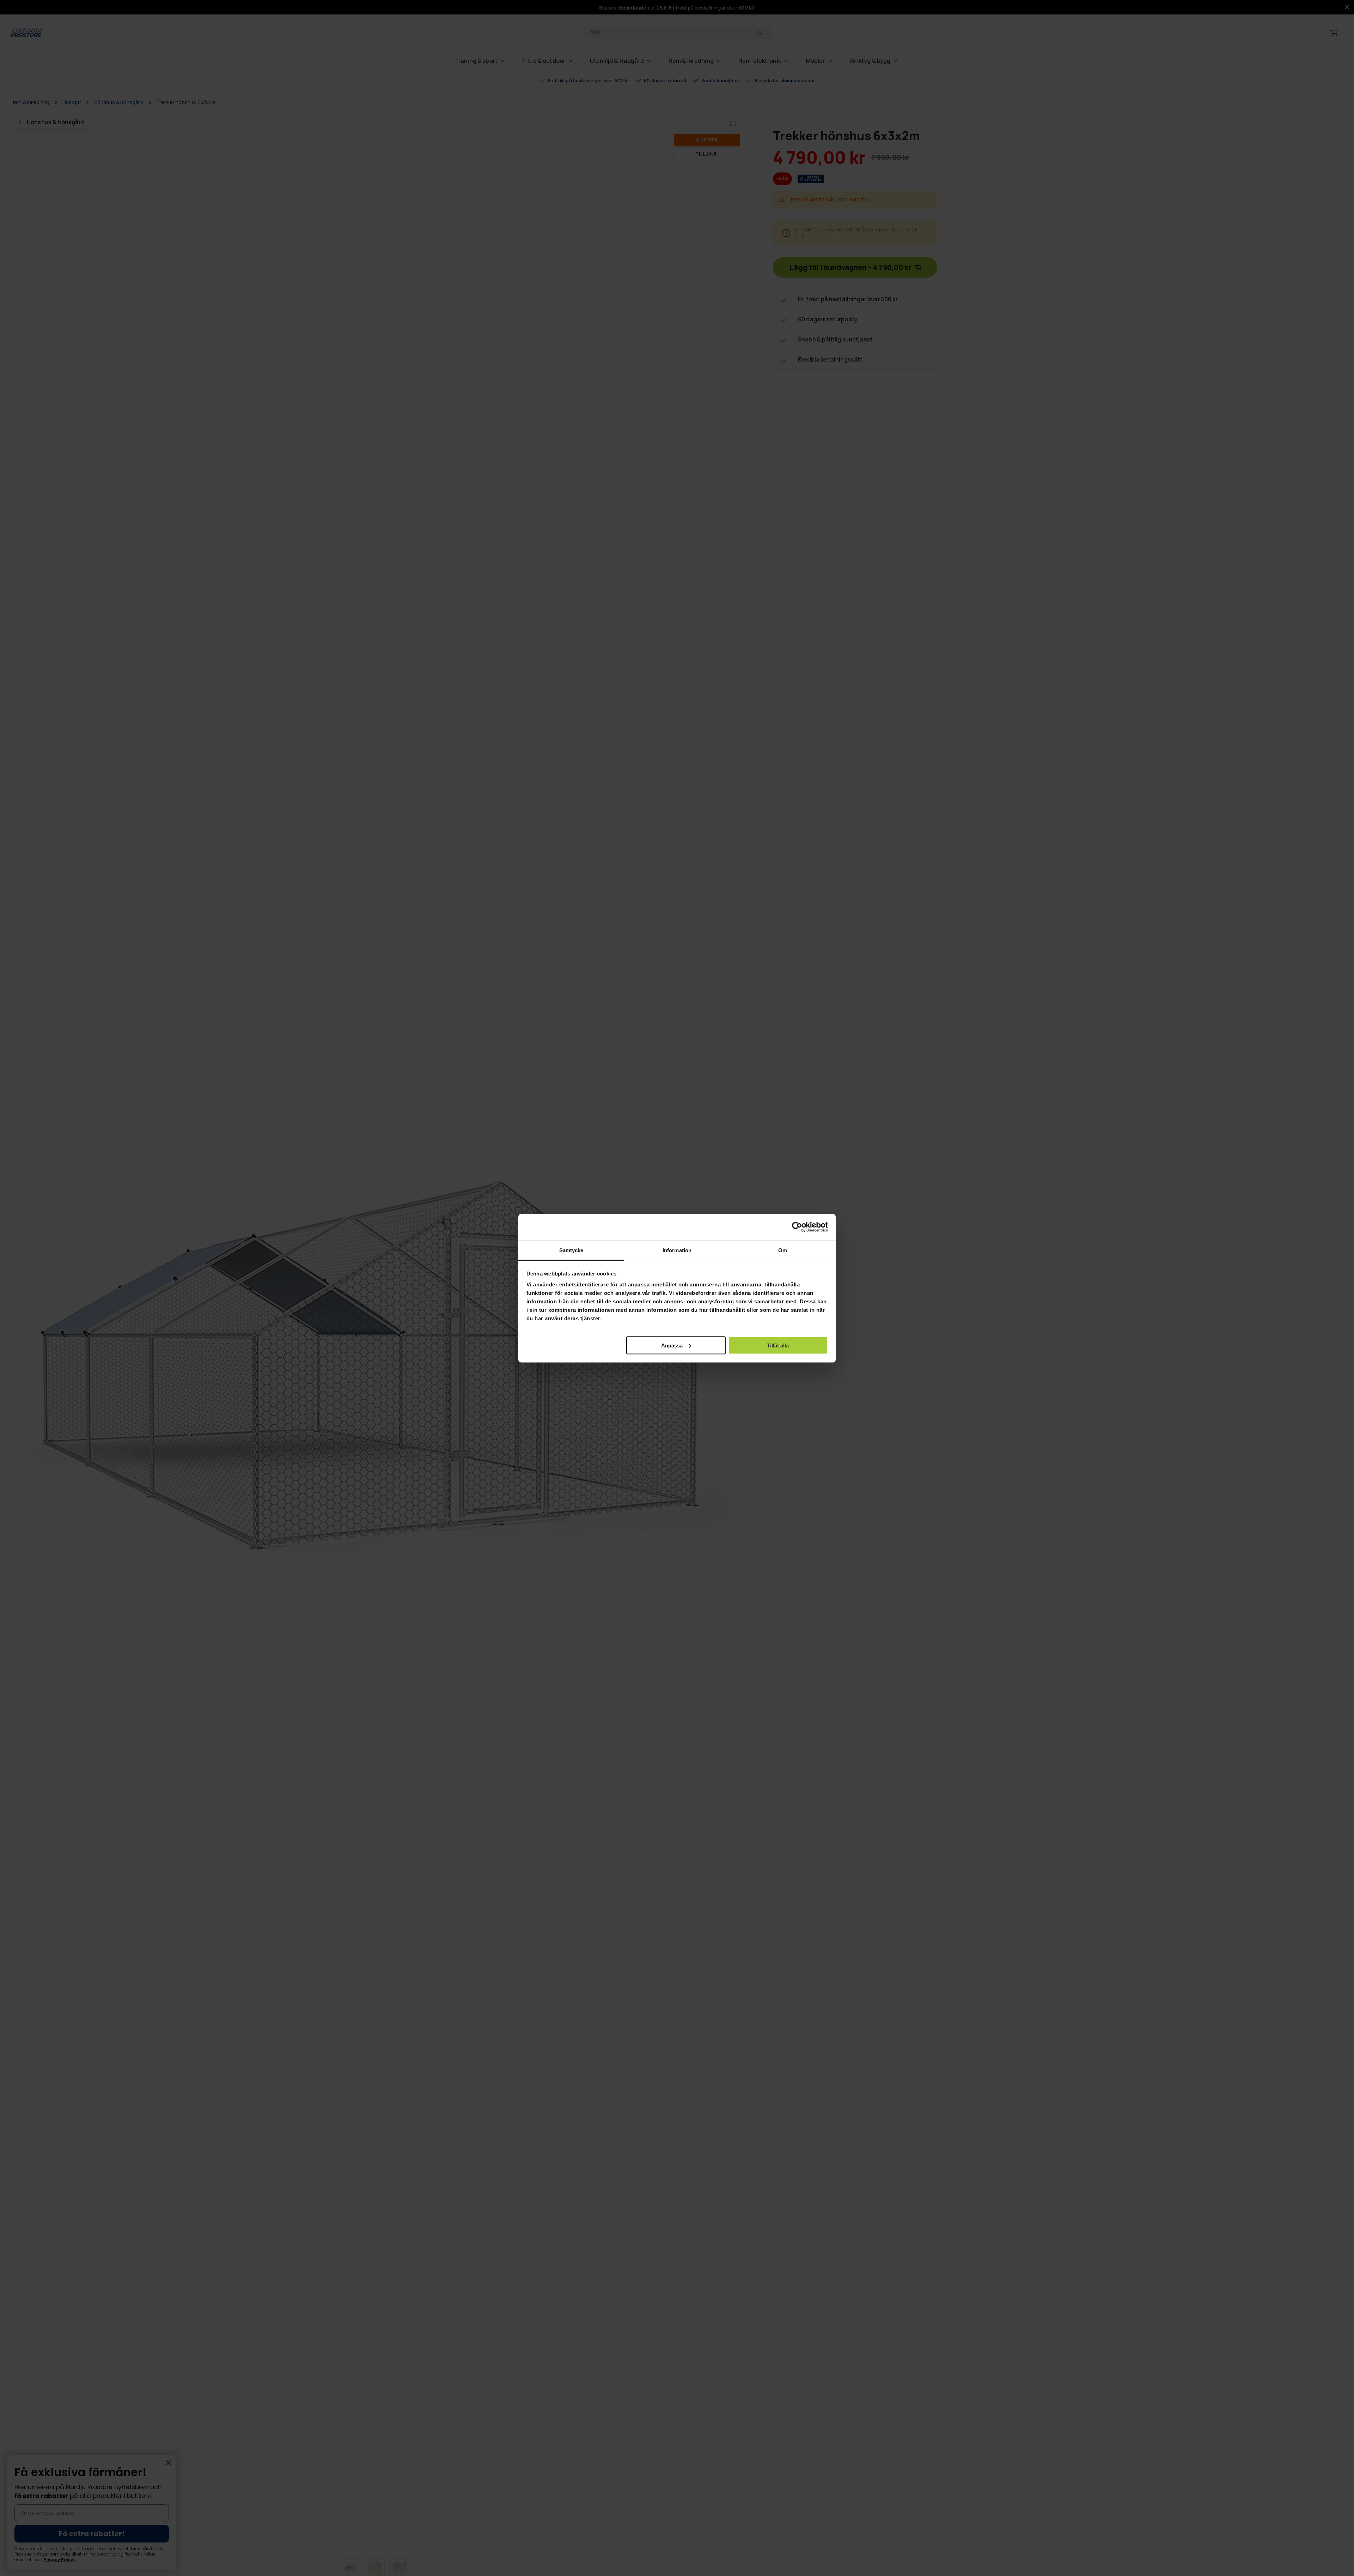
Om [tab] (783, 1250)
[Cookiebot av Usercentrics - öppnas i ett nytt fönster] (797, 1227)
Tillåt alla (778, 1345)
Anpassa (672, 1345)
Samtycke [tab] (571, 1250)
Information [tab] (677, 1250)
